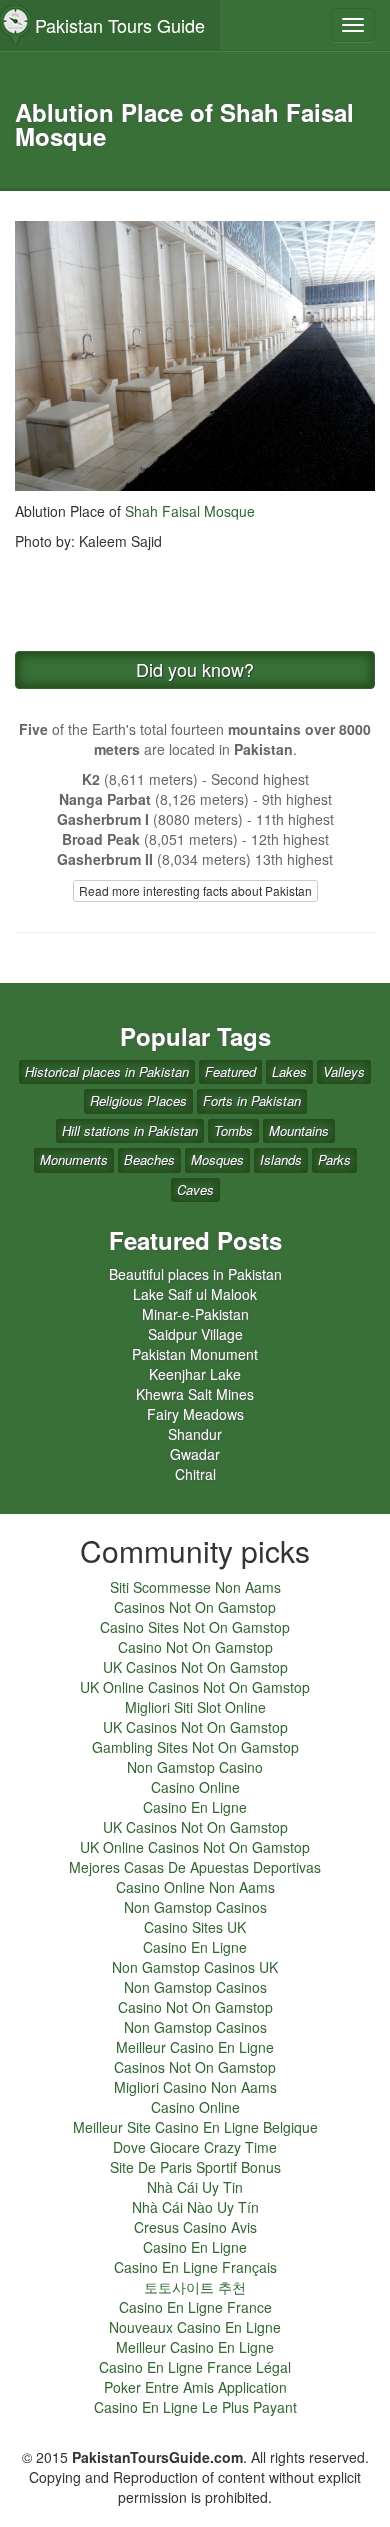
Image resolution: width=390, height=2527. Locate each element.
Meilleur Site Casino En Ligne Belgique (195, 2127)
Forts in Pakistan (252, 1100)
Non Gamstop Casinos (195, 1907)
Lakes (289, 1071)
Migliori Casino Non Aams (195, 2087)
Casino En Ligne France (195, 2307)
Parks (334, 1159)
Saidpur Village (195, 1334)
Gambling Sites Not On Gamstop (195, 1747)
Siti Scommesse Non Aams (195, 1587)
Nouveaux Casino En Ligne (195, 2327)
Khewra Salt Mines (195, 1394)
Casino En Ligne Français (195, 2267)
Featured (230, 1071)
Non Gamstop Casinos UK (195, 1967)
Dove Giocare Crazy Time (195, 2147)
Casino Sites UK (195, 1927)
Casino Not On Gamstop (195, 1647)
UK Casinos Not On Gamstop (195, 1667)
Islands (281, 1159)
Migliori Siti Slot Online (195, 1707)
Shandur (195, 1434)
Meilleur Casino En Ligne (195, 2047)
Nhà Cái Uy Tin (195, 2187)
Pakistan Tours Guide (120, 25)
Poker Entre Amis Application (195, 2387)
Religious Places (138, 1100)
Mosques (217, 1159)
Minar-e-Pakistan (195, 1314)
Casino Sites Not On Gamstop (195, 1627)
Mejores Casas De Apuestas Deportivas (195, 1867)
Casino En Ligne (195, 1807)
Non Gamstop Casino (195, 1767)
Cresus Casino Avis (195, 2227)
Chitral (195, 1474)
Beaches (149, 1159)
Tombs (233, 1130)
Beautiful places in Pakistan (195, 1274)
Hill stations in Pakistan (130, 1130)
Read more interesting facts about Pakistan (195, 890)
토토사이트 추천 (195, 2287)
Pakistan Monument (195, 1354)
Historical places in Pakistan (107, 1071)
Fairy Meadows (195, 1414)
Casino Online (195, 1787)
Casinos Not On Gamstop (195, 1607)
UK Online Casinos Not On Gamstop (195, 1687)
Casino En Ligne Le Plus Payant (195, 2407)
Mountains (299, 1130)
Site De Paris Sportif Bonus (195, 2167)
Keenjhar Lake (195, 1374)
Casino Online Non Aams (195, 1887)
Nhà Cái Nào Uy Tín (195, 2207)
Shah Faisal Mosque (190, 511)
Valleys (344, 1071)
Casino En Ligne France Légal (195, 2367)
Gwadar (195, 1454)
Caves (195, 1189)
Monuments (74, 1159)
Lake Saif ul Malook (195, 1294)
